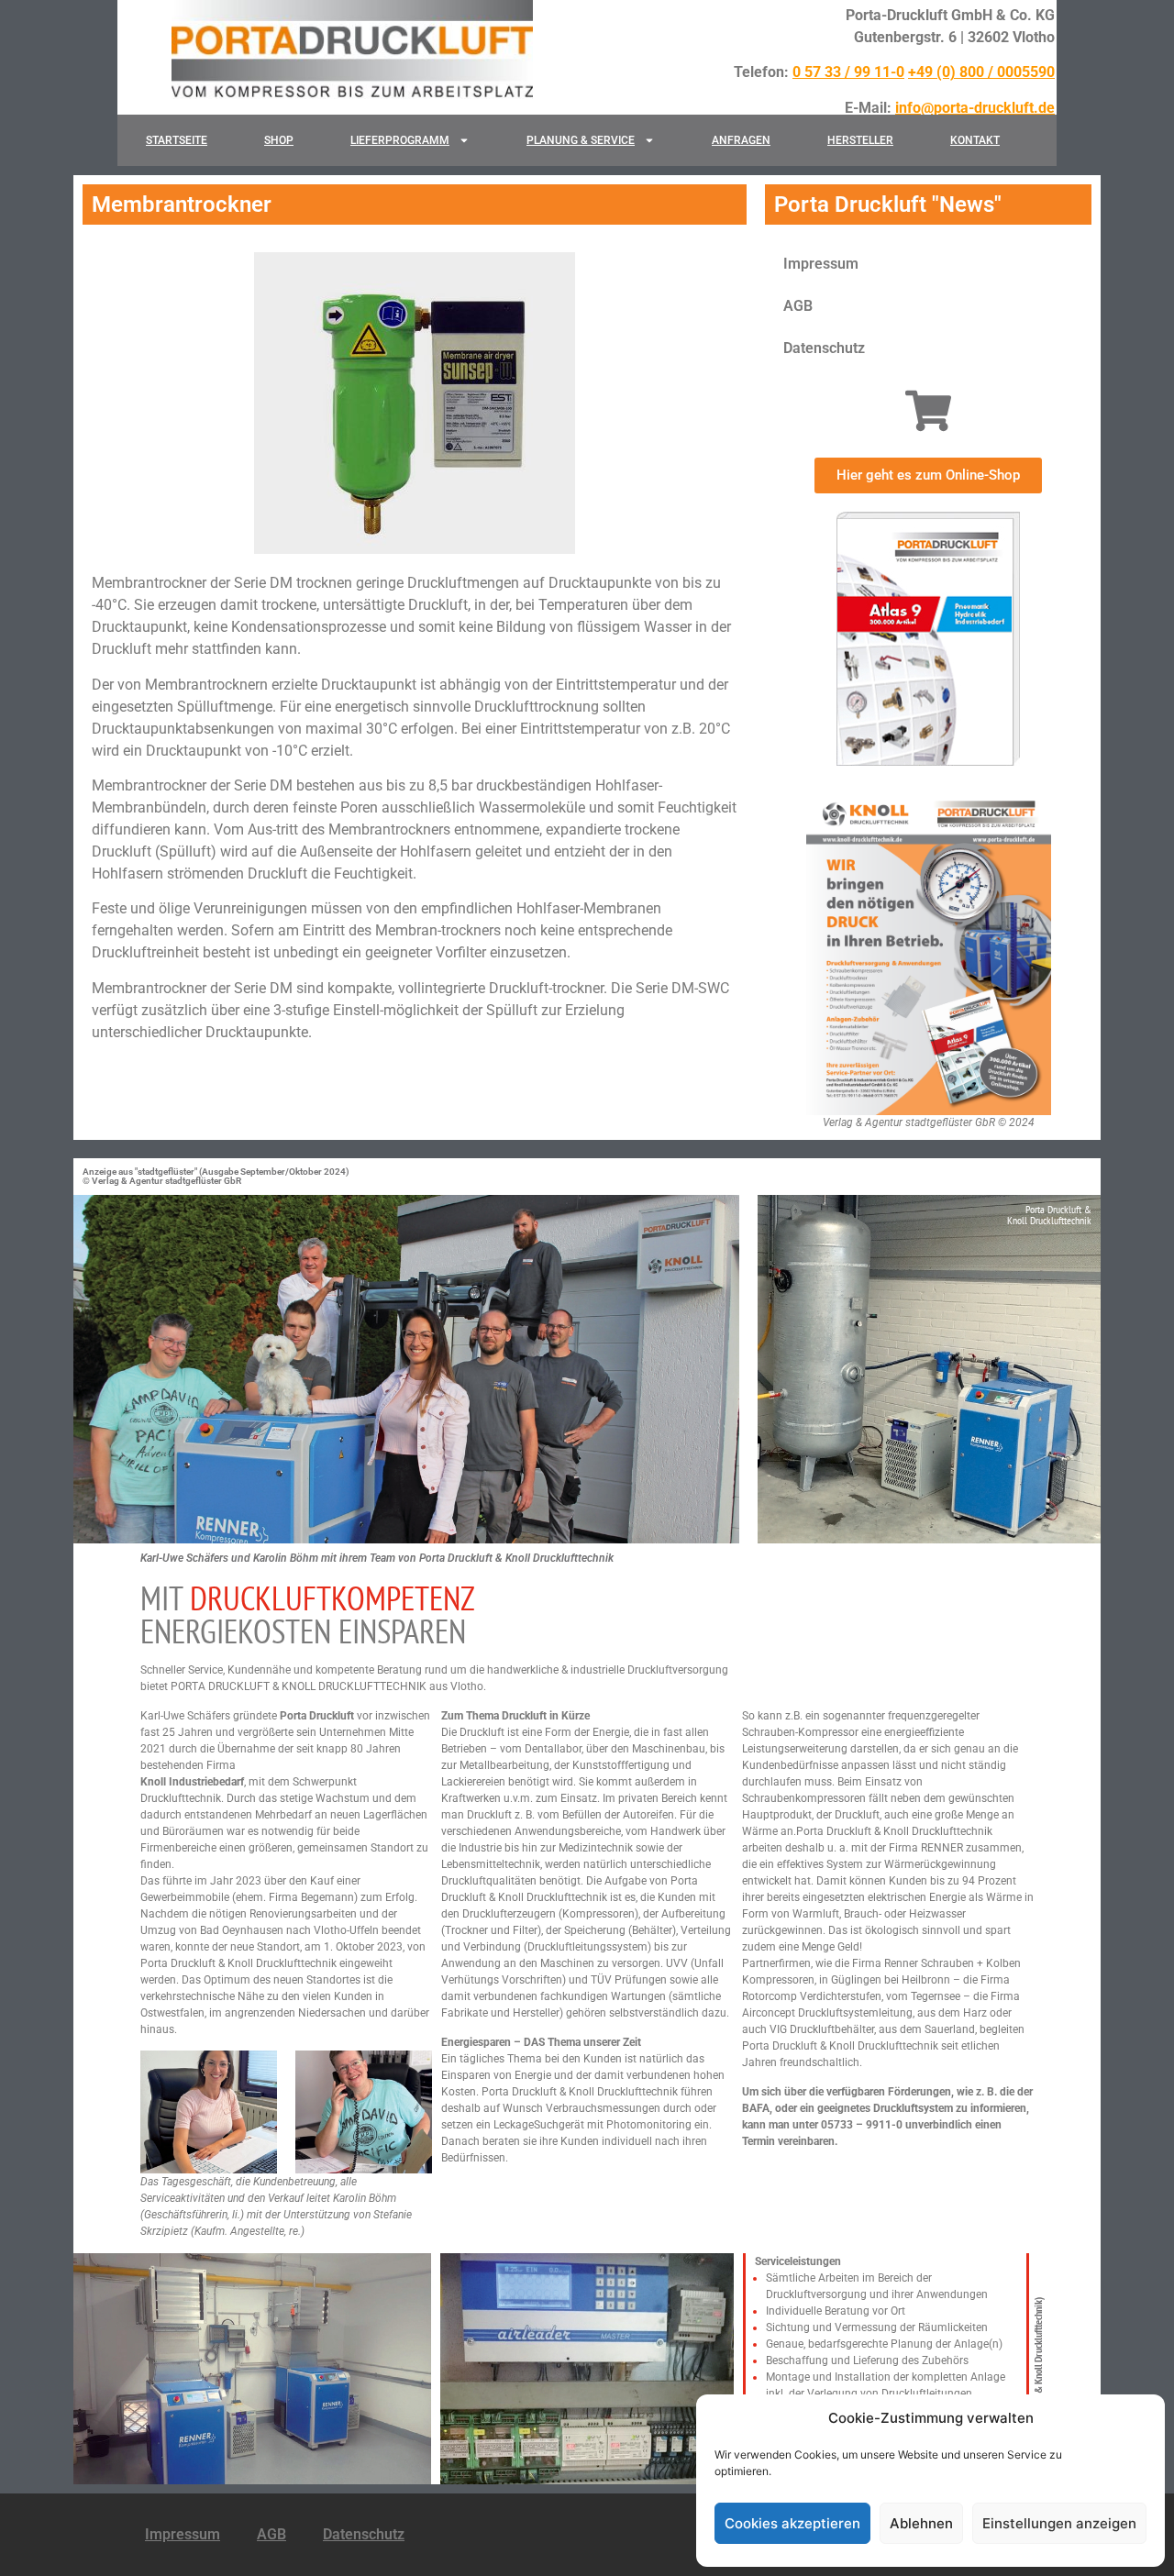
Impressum (821, 264)
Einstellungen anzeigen (1059, 2523)
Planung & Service (581, 140)
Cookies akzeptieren (792, 2523)
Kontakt (975, 140)
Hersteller (860, 140)
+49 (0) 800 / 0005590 (981, 72)
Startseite (177, 140)
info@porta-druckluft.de (975, 108)
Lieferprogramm (400, 140)
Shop (279, 140)
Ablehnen (921, 2523)
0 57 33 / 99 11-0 (848, 72)
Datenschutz (824, 348)
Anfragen (741, 140)
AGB (798, 306)
